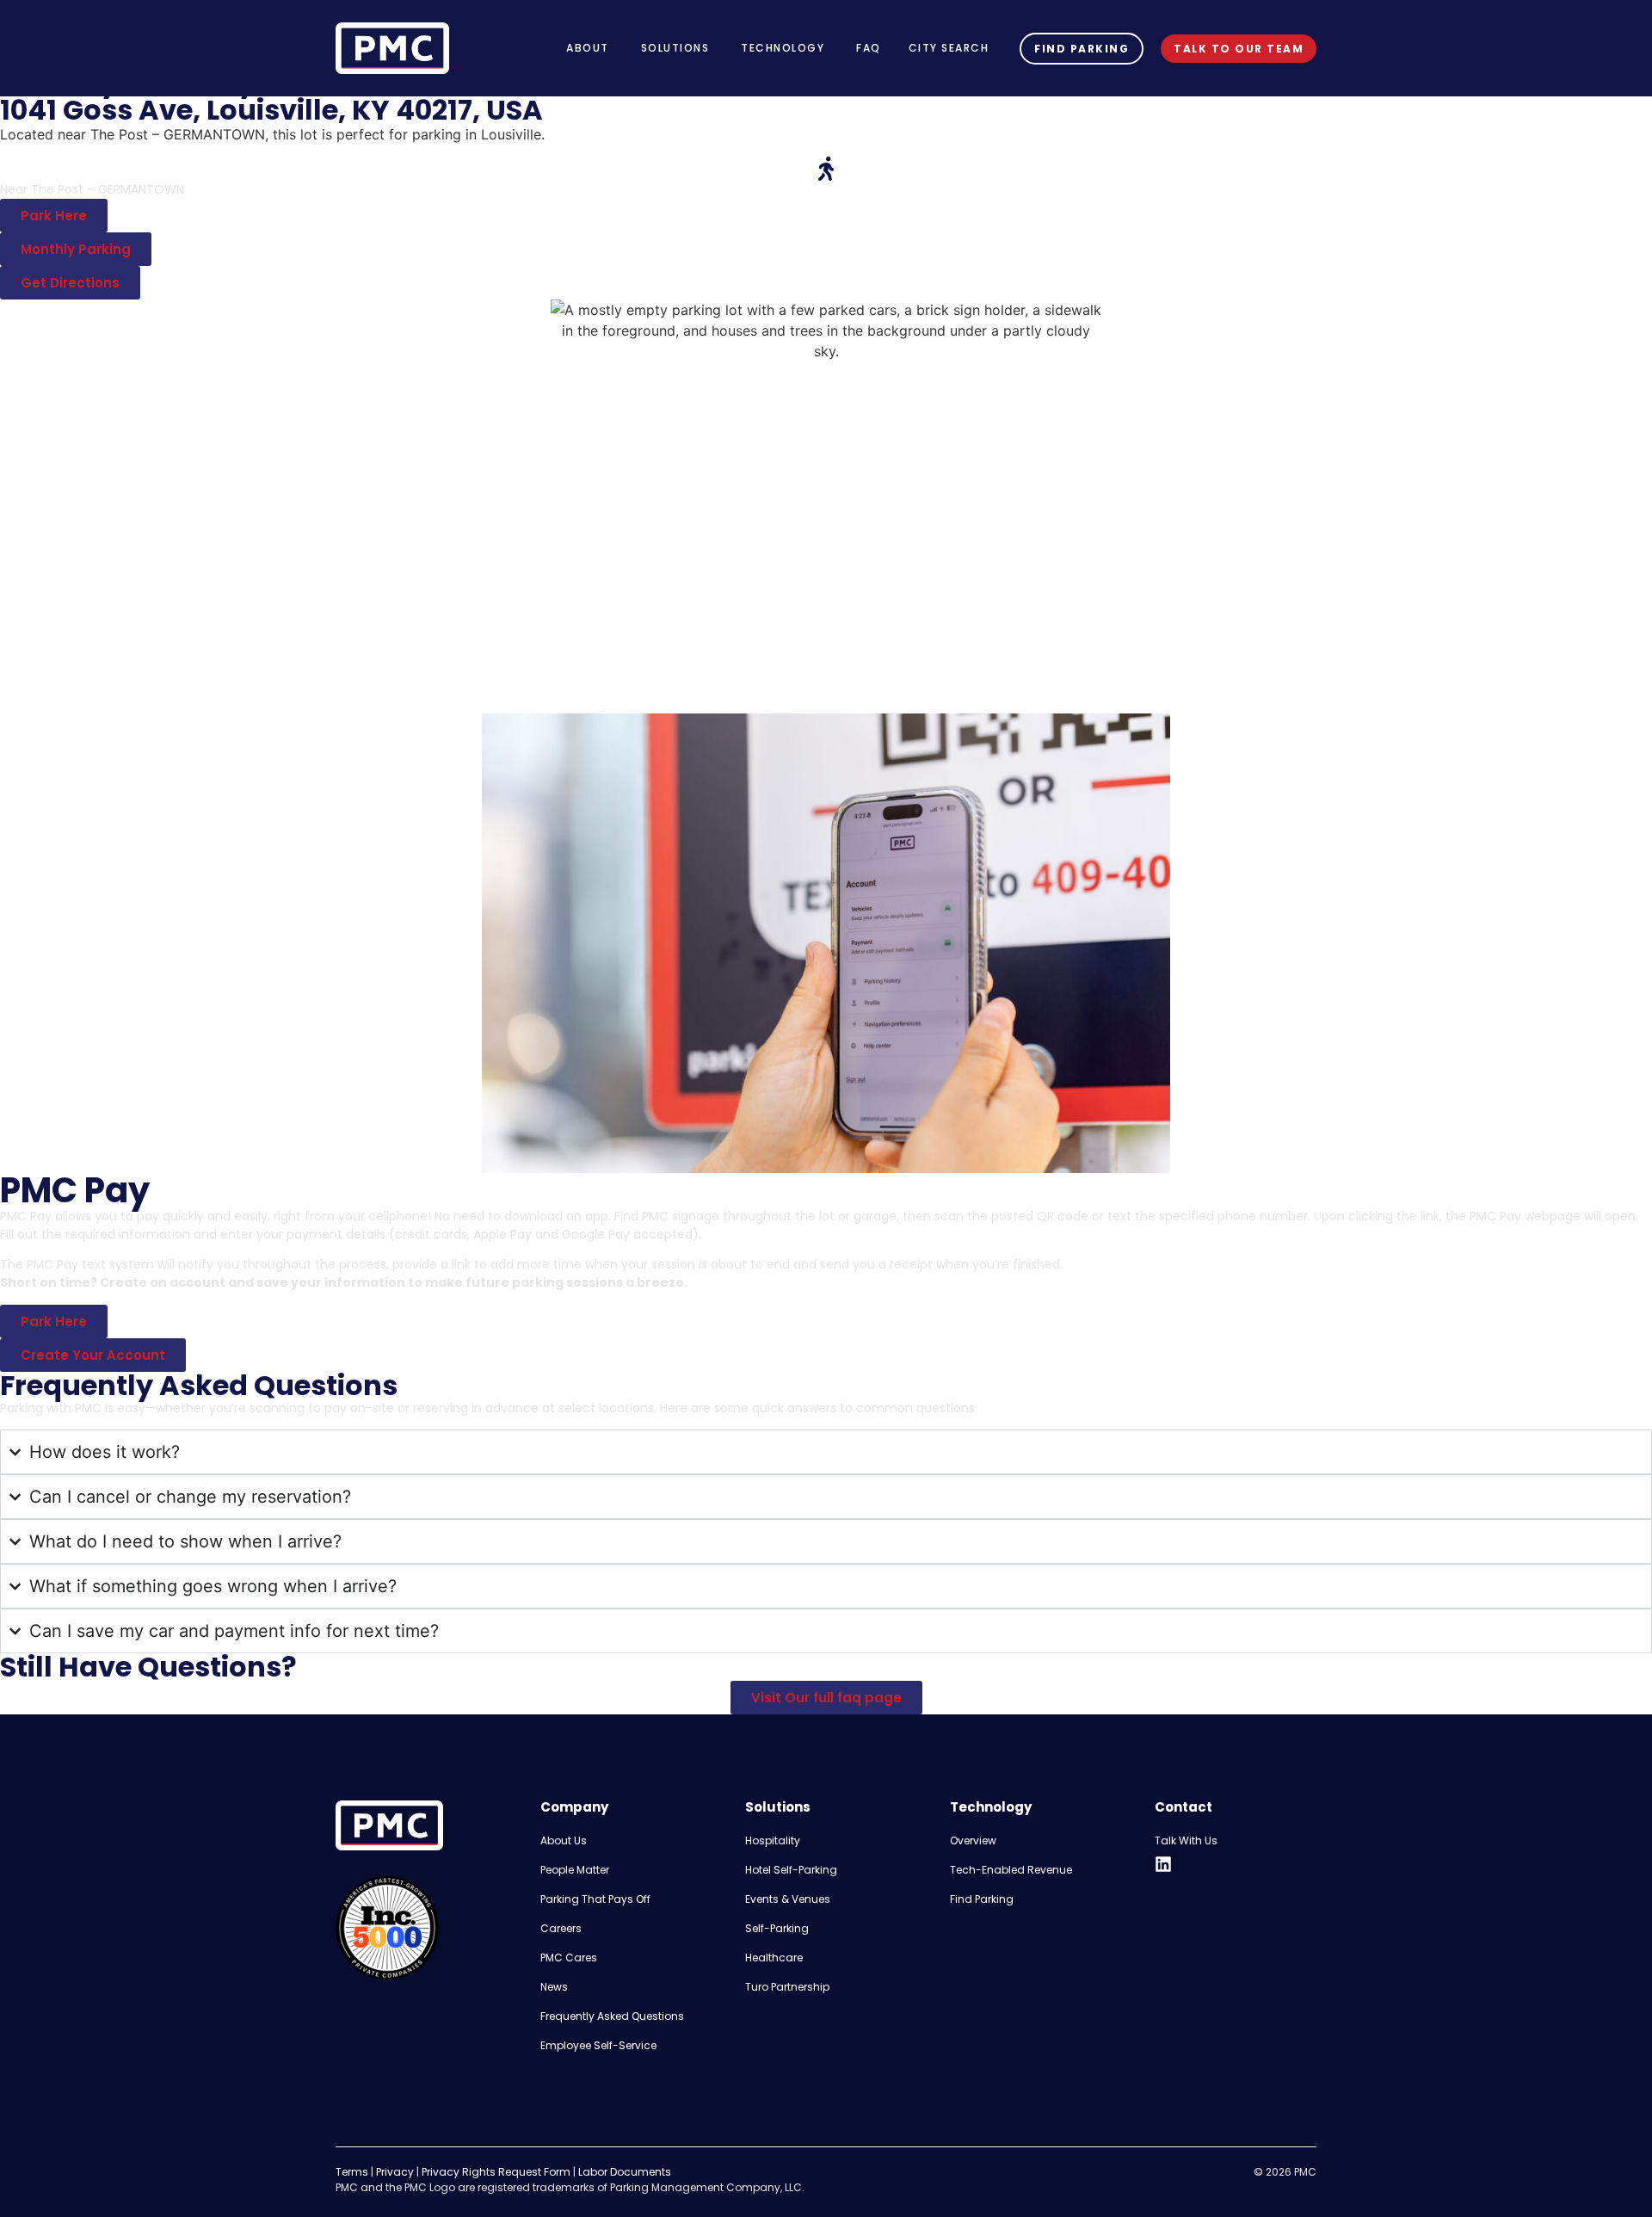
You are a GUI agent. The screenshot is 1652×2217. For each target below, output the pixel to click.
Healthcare (774, 1958)
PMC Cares (569, 1958)
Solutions (778, 1807)
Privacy (395, 2172)
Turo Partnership (787, 1987)
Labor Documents (625, 2172)
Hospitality (773, 1840)
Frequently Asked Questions (612, 2016)
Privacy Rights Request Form (496, 2172)
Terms (352, 2172)
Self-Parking (777, 1928)
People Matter (575, 1870)
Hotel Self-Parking (791, 1870)
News (554, 1987)
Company (574, 1807)
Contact (1184, 1807)
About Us (564, 1840)
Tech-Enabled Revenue (1011, 1870)
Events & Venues (788, 1899)
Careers (561, 1928)
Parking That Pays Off (595, 1899)
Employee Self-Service (598, 2045)
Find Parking (982, 1899)
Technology (991, 1807)
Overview (973, 1840)
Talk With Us (1186, 1840)
